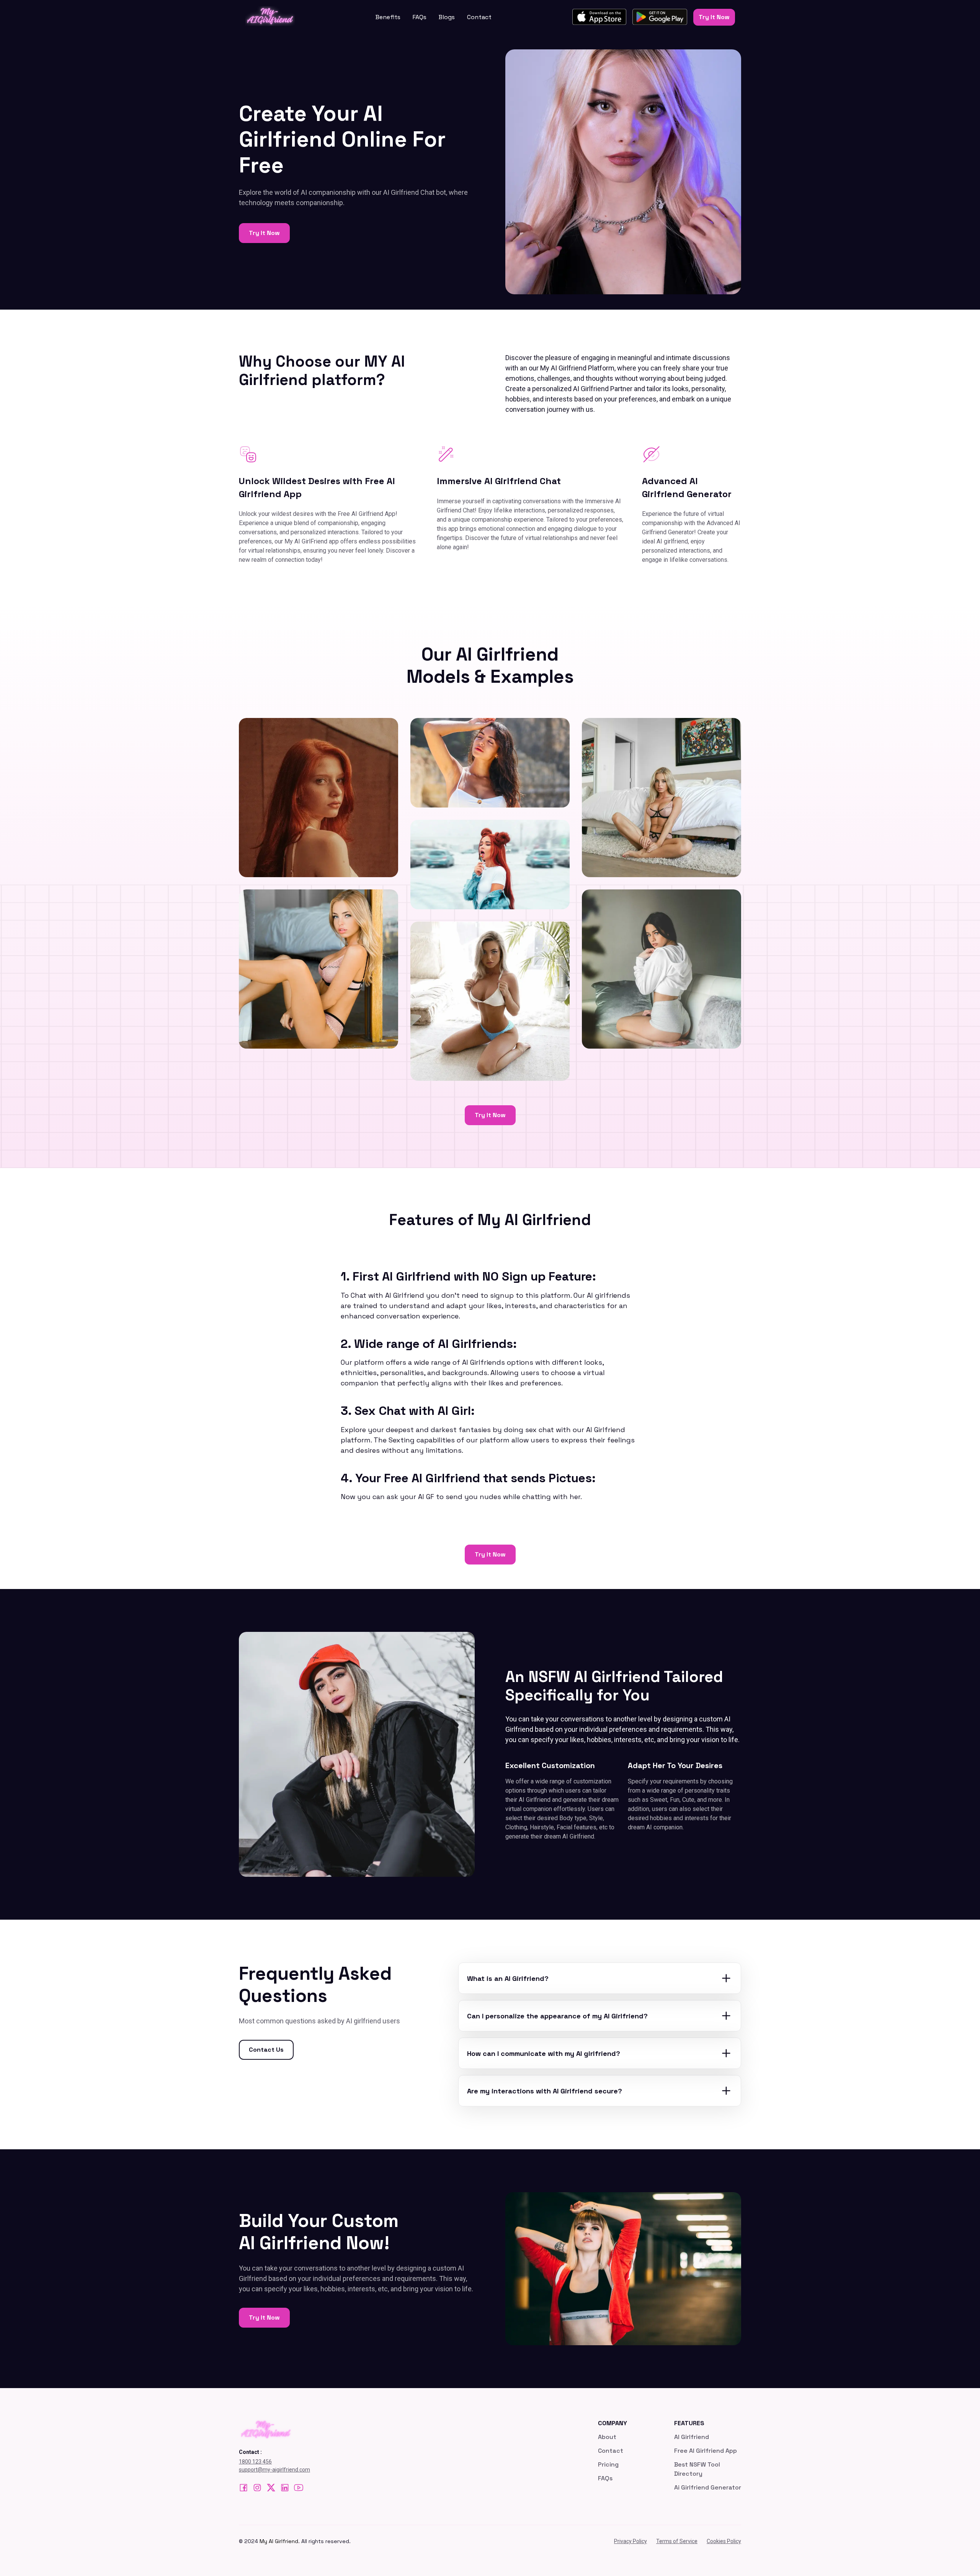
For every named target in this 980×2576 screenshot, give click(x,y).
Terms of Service (677, 2541)
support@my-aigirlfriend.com (274, 2470)
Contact (479, 17)
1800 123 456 (255, 2462)
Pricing (608, 2464)
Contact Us (266, 2050)
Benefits (388, 17)
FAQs (420, 17)
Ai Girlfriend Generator (708, 2487)
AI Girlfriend (692, 2437)
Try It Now (714, 17)
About (607, 2437)
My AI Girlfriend (279, 2541)
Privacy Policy (630, 2541)
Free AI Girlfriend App (706, 2451)
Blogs (447, 17)
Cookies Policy (724, 2541)
